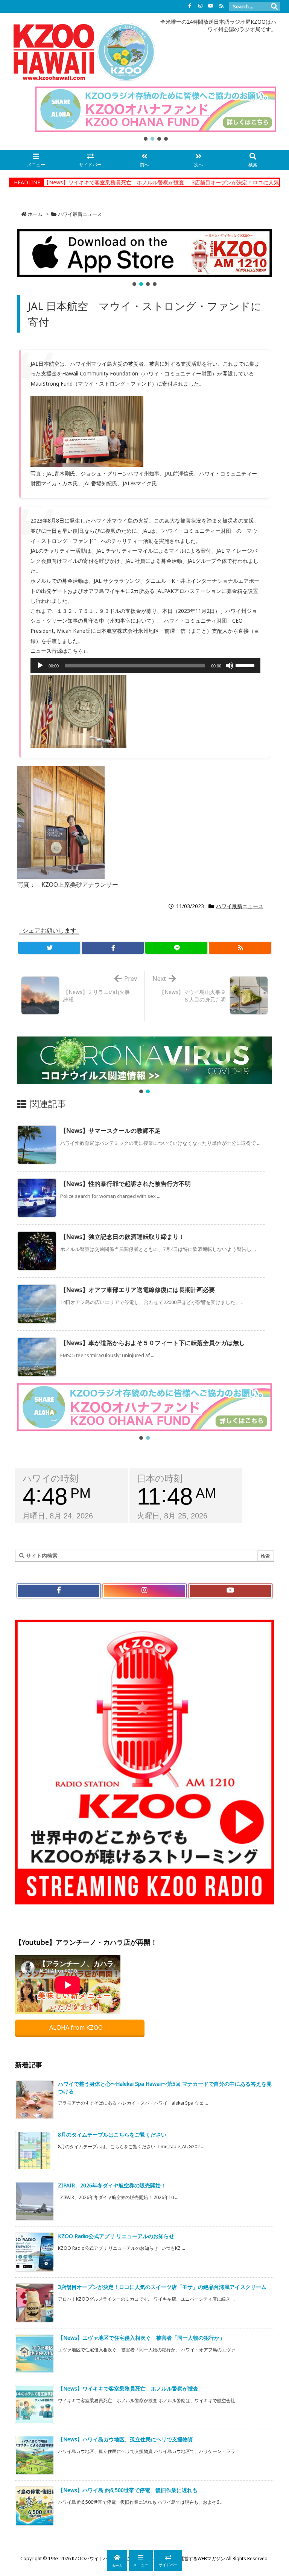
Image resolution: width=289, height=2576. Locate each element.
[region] (156, 114)
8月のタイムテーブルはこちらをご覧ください (112, 2135)
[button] (156, 109)
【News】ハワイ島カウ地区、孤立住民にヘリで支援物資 (125, 2439)
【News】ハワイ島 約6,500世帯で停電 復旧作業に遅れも (128, 2490)
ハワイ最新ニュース (80, 214)
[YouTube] (211, 6)
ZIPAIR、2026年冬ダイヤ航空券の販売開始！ (112, 2185)
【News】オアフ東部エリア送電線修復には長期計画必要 (138, 1290)
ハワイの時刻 (50, 1478)
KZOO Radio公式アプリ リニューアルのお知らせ (116, 2236)
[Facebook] (190, 6)
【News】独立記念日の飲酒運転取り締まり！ (122, 1237)
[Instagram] (200, 6)
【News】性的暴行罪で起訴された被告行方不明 (125, 1184)
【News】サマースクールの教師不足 (110, 1131)
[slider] (246, 665)
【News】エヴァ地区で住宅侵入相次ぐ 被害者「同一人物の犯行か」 (141, 2338)
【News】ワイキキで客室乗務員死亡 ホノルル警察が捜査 (74, 182)
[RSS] (221, 6)
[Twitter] (49, 948)
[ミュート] (230, 666)
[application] (145, 666)
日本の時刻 (160, 1478)
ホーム (35, 214)
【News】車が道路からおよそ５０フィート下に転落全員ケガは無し (153, 1343)
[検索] (274, 6)
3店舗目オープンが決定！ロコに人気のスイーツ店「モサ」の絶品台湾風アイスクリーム (162, 2287)
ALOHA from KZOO (77, 2027)
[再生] (40, 666)
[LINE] (176, 948)
